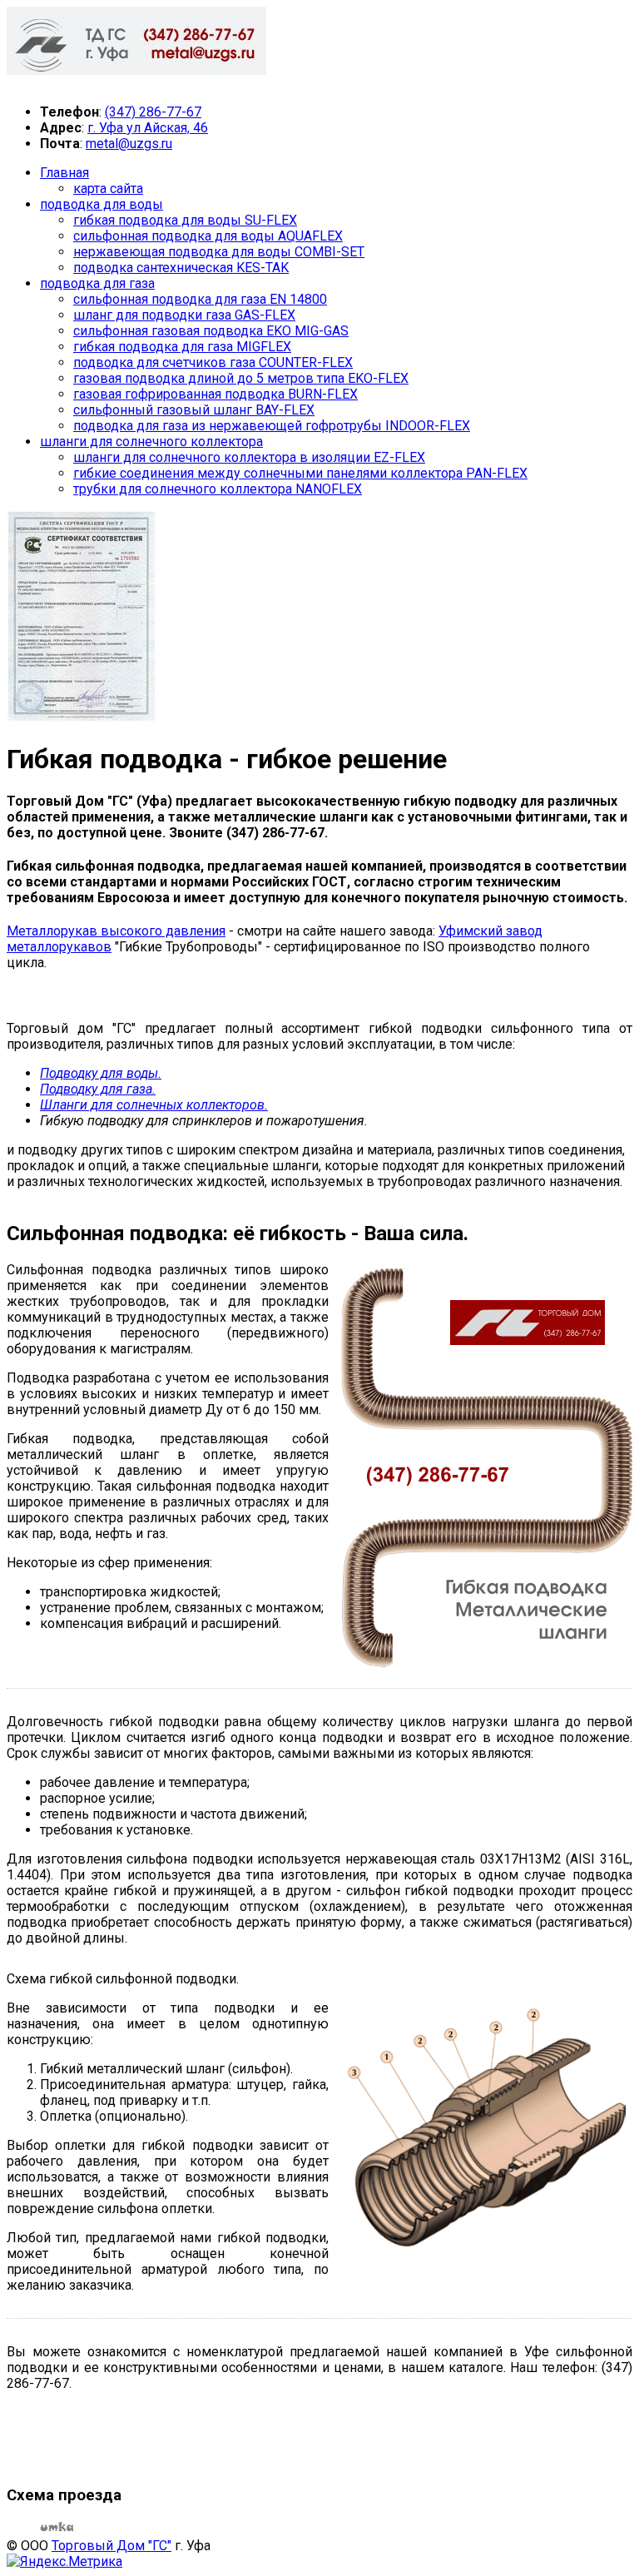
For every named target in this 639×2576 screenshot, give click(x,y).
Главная (64, 173)
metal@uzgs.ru (129, 144)
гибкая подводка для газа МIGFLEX (182, 347)
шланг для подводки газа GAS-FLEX (184, 315)
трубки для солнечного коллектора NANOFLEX (218, 489)
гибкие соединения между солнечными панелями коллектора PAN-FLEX (300, 473)
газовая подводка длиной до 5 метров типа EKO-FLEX (241, 378)
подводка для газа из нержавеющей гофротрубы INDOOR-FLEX (272, 426)
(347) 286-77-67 (153, 112)
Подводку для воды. (101, 1073)
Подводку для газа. (98, 1089)
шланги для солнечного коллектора (151, 442)
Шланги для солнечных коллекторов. (154, 1105)
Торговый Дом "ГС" (111, 2546)
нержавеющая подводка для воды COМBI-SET (219, 252)
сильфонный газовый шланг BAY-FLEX (194, 410)
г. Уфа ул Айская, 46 (148, 128)
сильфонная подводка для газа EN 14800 (200, 299)
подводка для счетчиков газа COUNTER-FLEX (213, 362)
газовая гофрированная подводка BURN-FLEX (215, 394)
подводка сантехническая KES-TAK (181, 268)
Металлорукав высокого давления (116, 931)
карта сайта (108, 189)
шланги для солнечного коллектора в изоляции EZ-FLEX (249, 457)
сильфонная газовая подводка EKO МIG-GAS (211, 331)
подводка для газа (97, 283)
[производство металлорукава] (82, 718)
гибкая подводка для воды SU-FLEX (185, 220)
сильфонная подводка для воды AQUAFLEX (208, 236)
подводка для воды (102, 204)
